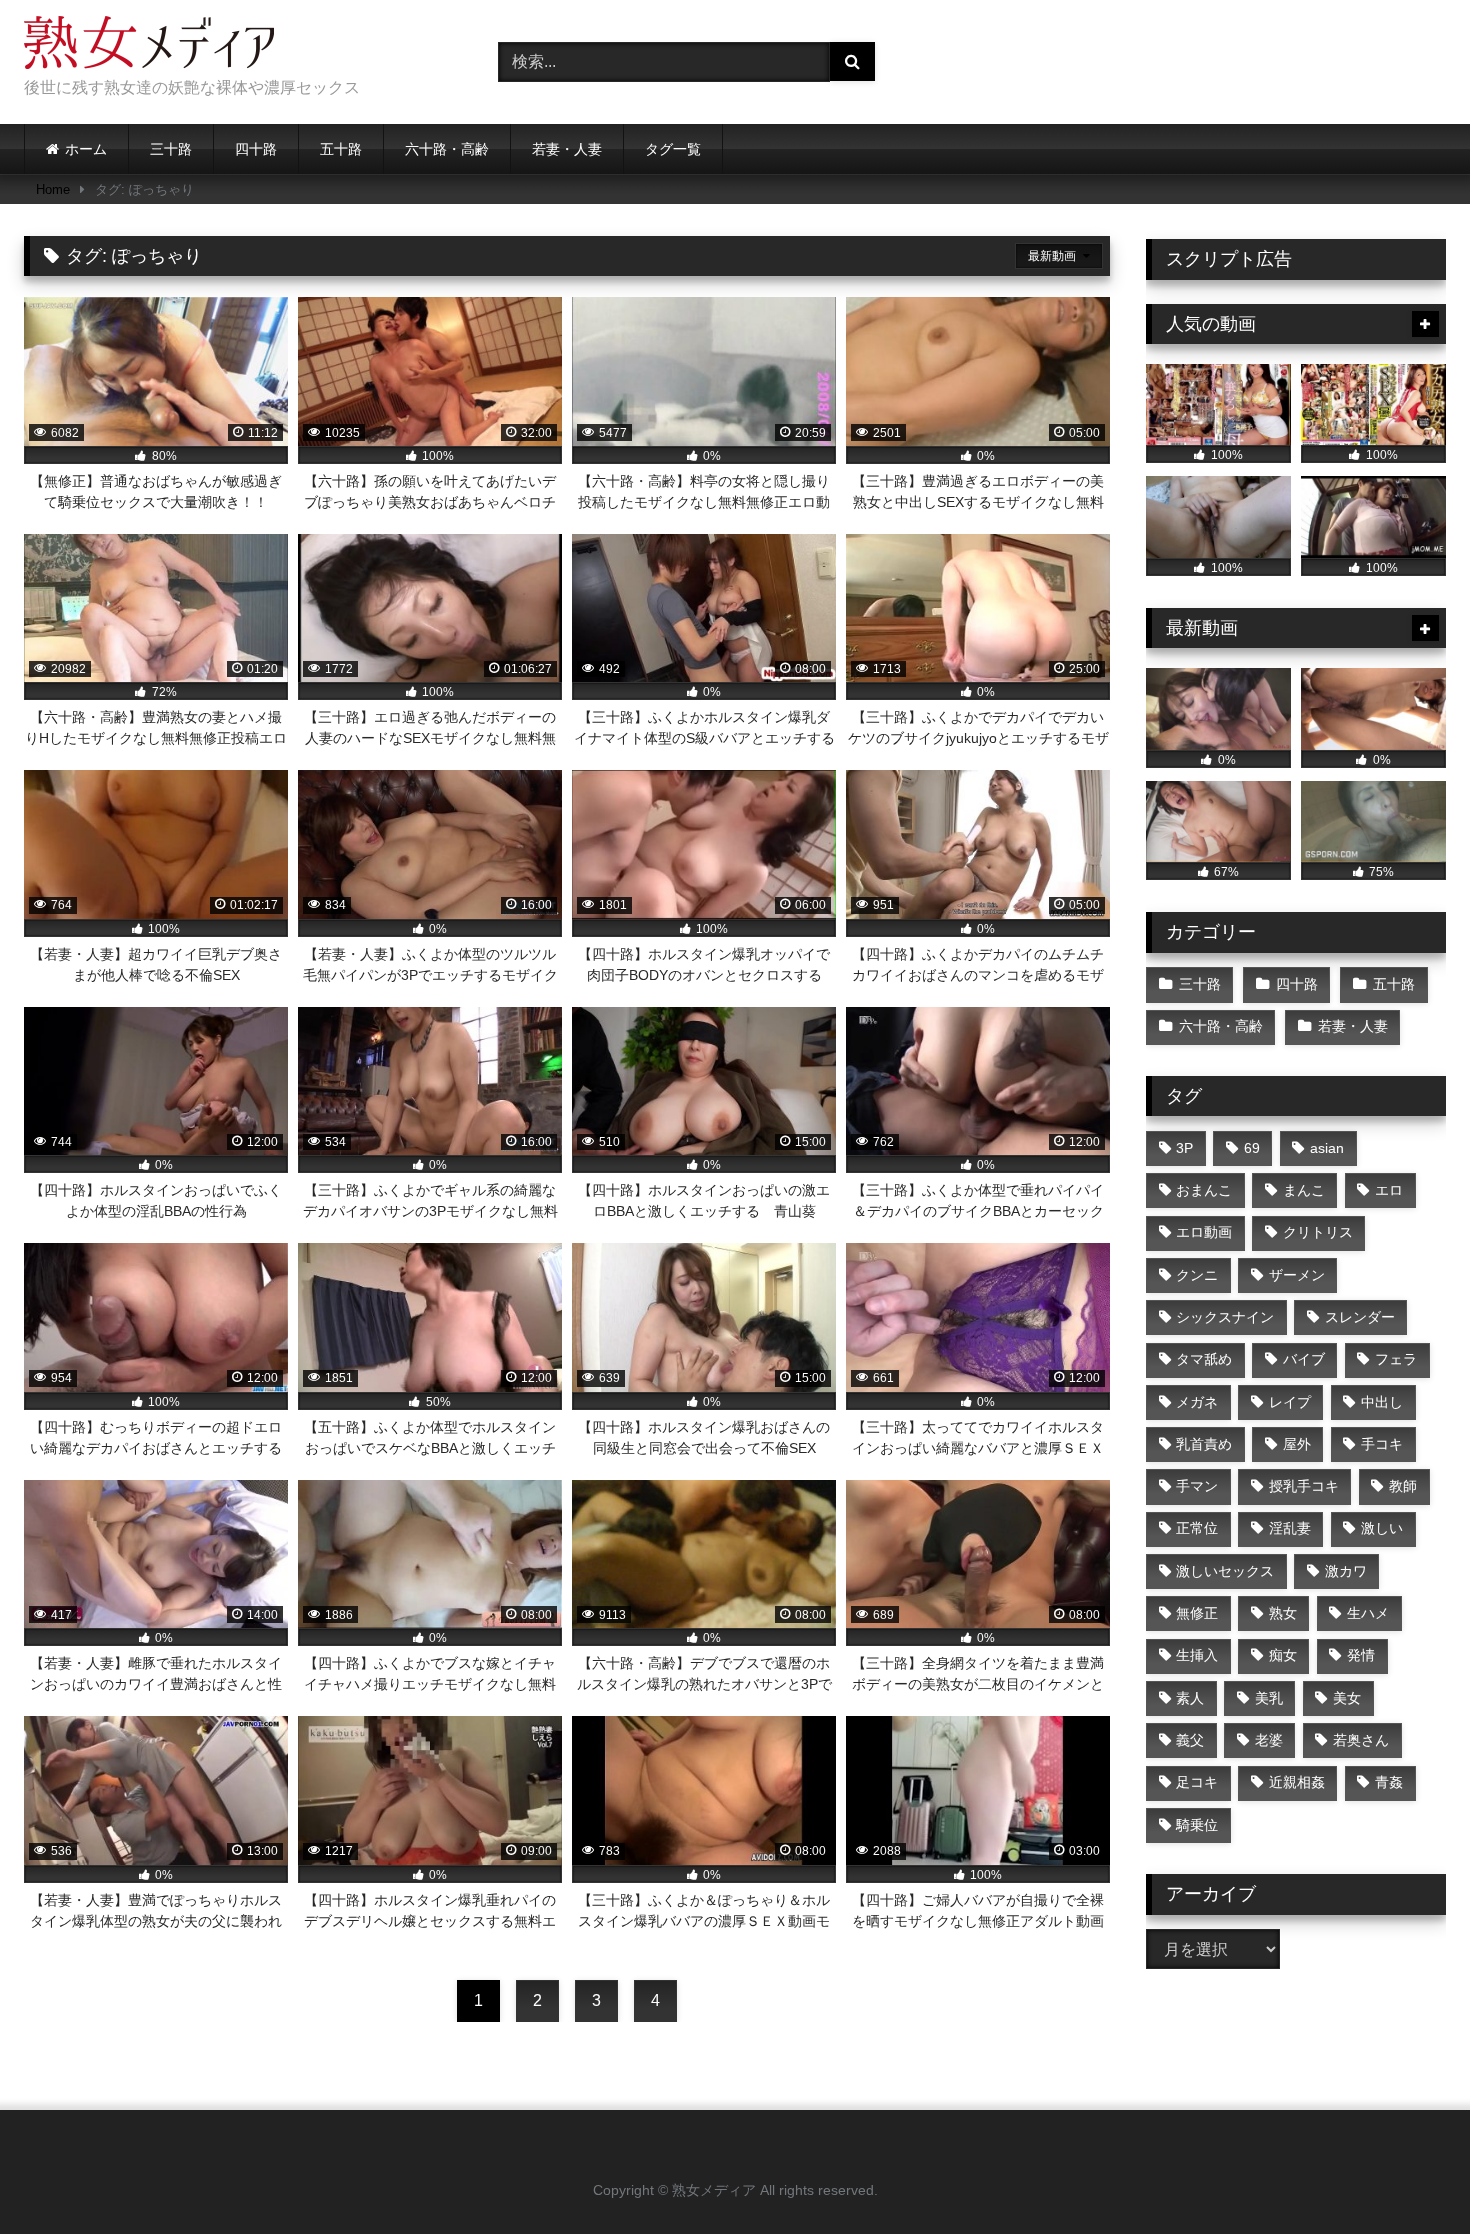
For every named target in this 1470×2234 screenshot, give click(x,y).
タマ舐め (1204, 1359)
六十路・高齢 (447, 149)
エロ (1389, 1190)
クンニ (1197, 1275)
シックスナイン (1225, 1317)
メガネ (1197, 1402)
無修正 (1197, 1613)
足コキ (1197, 1782)
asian (1327, 1148)
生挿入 (1197, 1655)
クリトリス (1318, 1232)
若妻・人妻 (567, 149)
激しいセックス (1225, 1571)
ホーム (86, 149)
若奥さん (1361, 1740)
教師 (1403, 1486)
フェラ (1396, 1359)
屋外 (1297, 1444)
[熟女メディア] (149, 46)
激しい (1382, 1528)
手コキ (1382, 1444)
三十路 (171, 149)
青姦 (1389, 1782)
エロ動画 (1204, 1232)
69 (1252, 1148)
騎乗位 (1197, 1825)
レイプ (1290, 1402)
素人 (1190, 1698)
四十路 (256, 149)
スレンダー (1360, 1317)
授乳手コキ (1304, 1486)
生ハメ (1368, 1613)
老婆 (1269, 1740)
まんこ (1304, 1190)
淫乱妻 (1290, 1528)
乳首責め (1204, 1444)
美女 (1347, 1698)
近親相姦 (1297, 1782)
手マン (1197, 1486)
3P (1184, 1148)
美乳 (1269, 1698)
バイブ (1304, 1359)
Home (53, 189)
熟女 (1283, 1613)
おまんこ (1204, 1190)
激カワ (1346, 1571)
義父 (1190, 1740)
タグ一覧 (673, 149)
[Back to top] (1408, 2174)
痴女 (1283, 1655)
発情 (1361, 1655)
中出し (1382, 1402)
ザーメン (1297, 1275)
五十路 (341, 149)
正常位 (1197, 1528)
